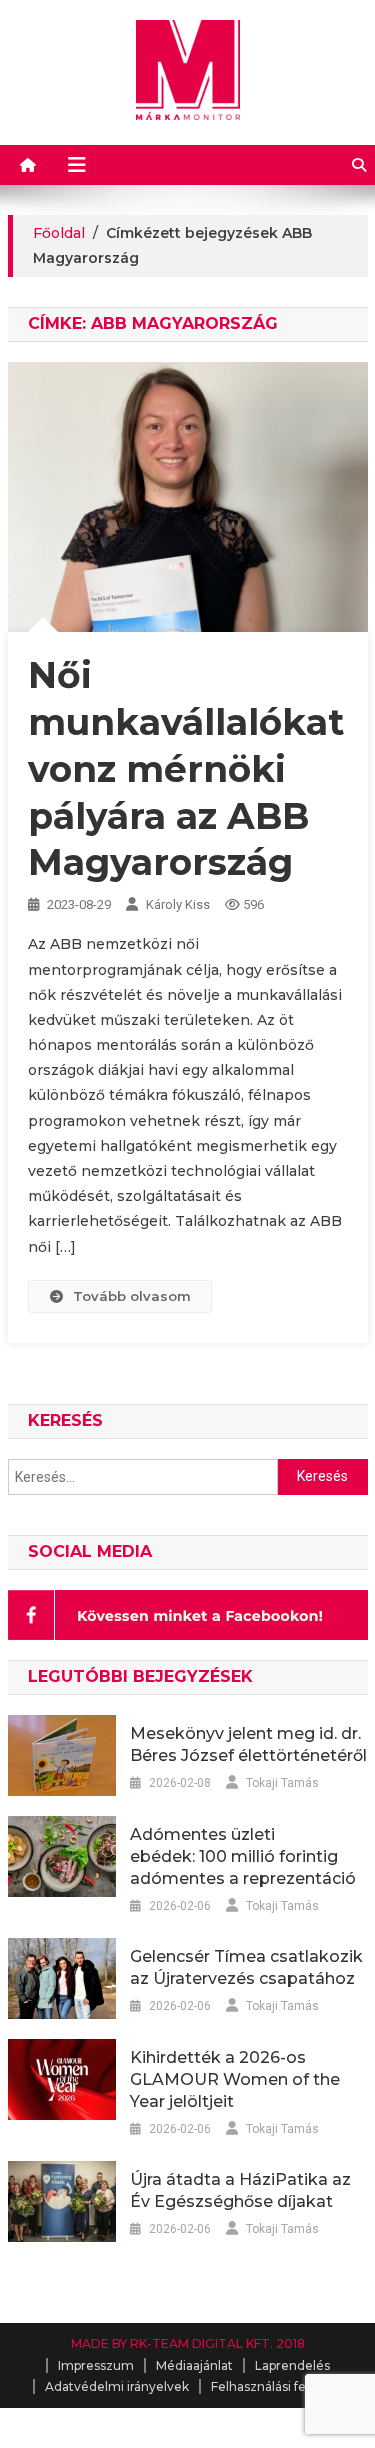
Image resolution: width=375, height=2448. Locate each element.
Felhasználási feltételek (282, 2386)
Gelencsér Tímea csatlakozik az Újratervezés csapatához (246, 1967)
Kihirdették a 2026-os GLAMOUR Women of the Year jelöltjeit (235, 2079)
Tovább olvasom (132, 1296)
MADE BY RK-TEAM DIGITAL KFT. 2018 (188, 2343)
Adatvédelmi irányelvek (117, 2386)
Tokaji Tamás (282, 1783)
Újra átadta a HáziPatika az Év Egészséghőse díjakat (240, 2190)
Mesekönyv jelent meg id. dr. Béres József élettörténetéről (248, 1744)
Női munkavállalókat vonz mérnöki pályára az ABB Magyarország (186, 768)
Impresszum (96, 2365)
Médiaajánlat (194, 2365)
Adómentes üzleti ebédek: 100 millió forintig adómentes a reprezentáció (243, 1856)
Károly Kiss (178, 904)
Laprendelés (292, 2365)
